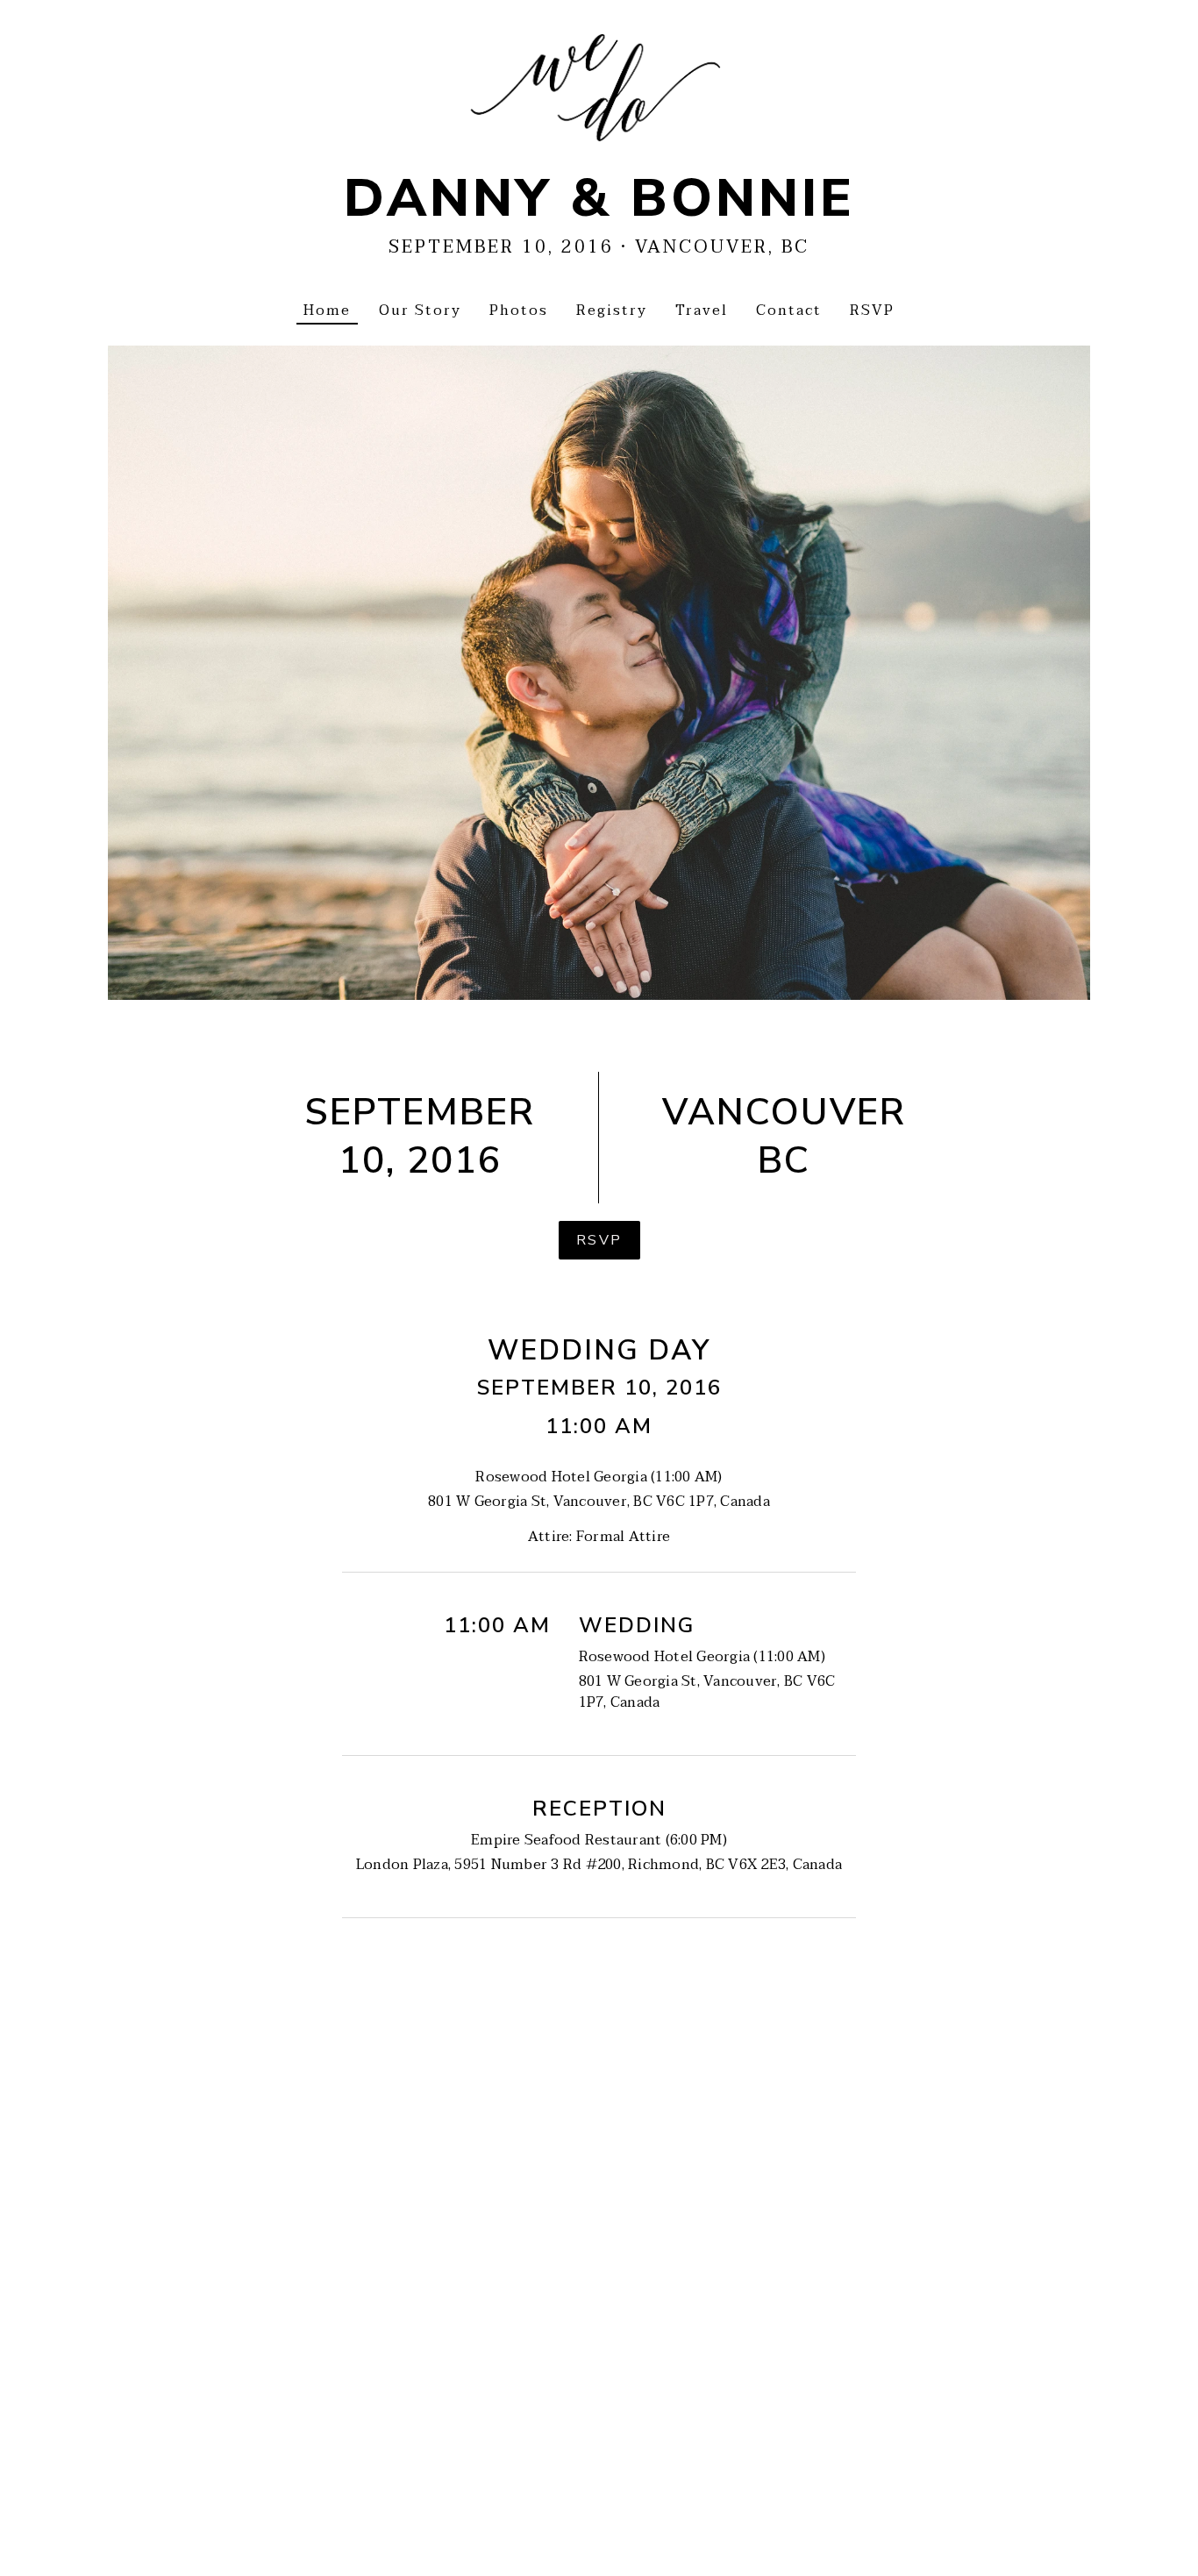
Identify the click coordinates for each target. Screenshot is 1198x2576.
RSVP (599, 1240)
